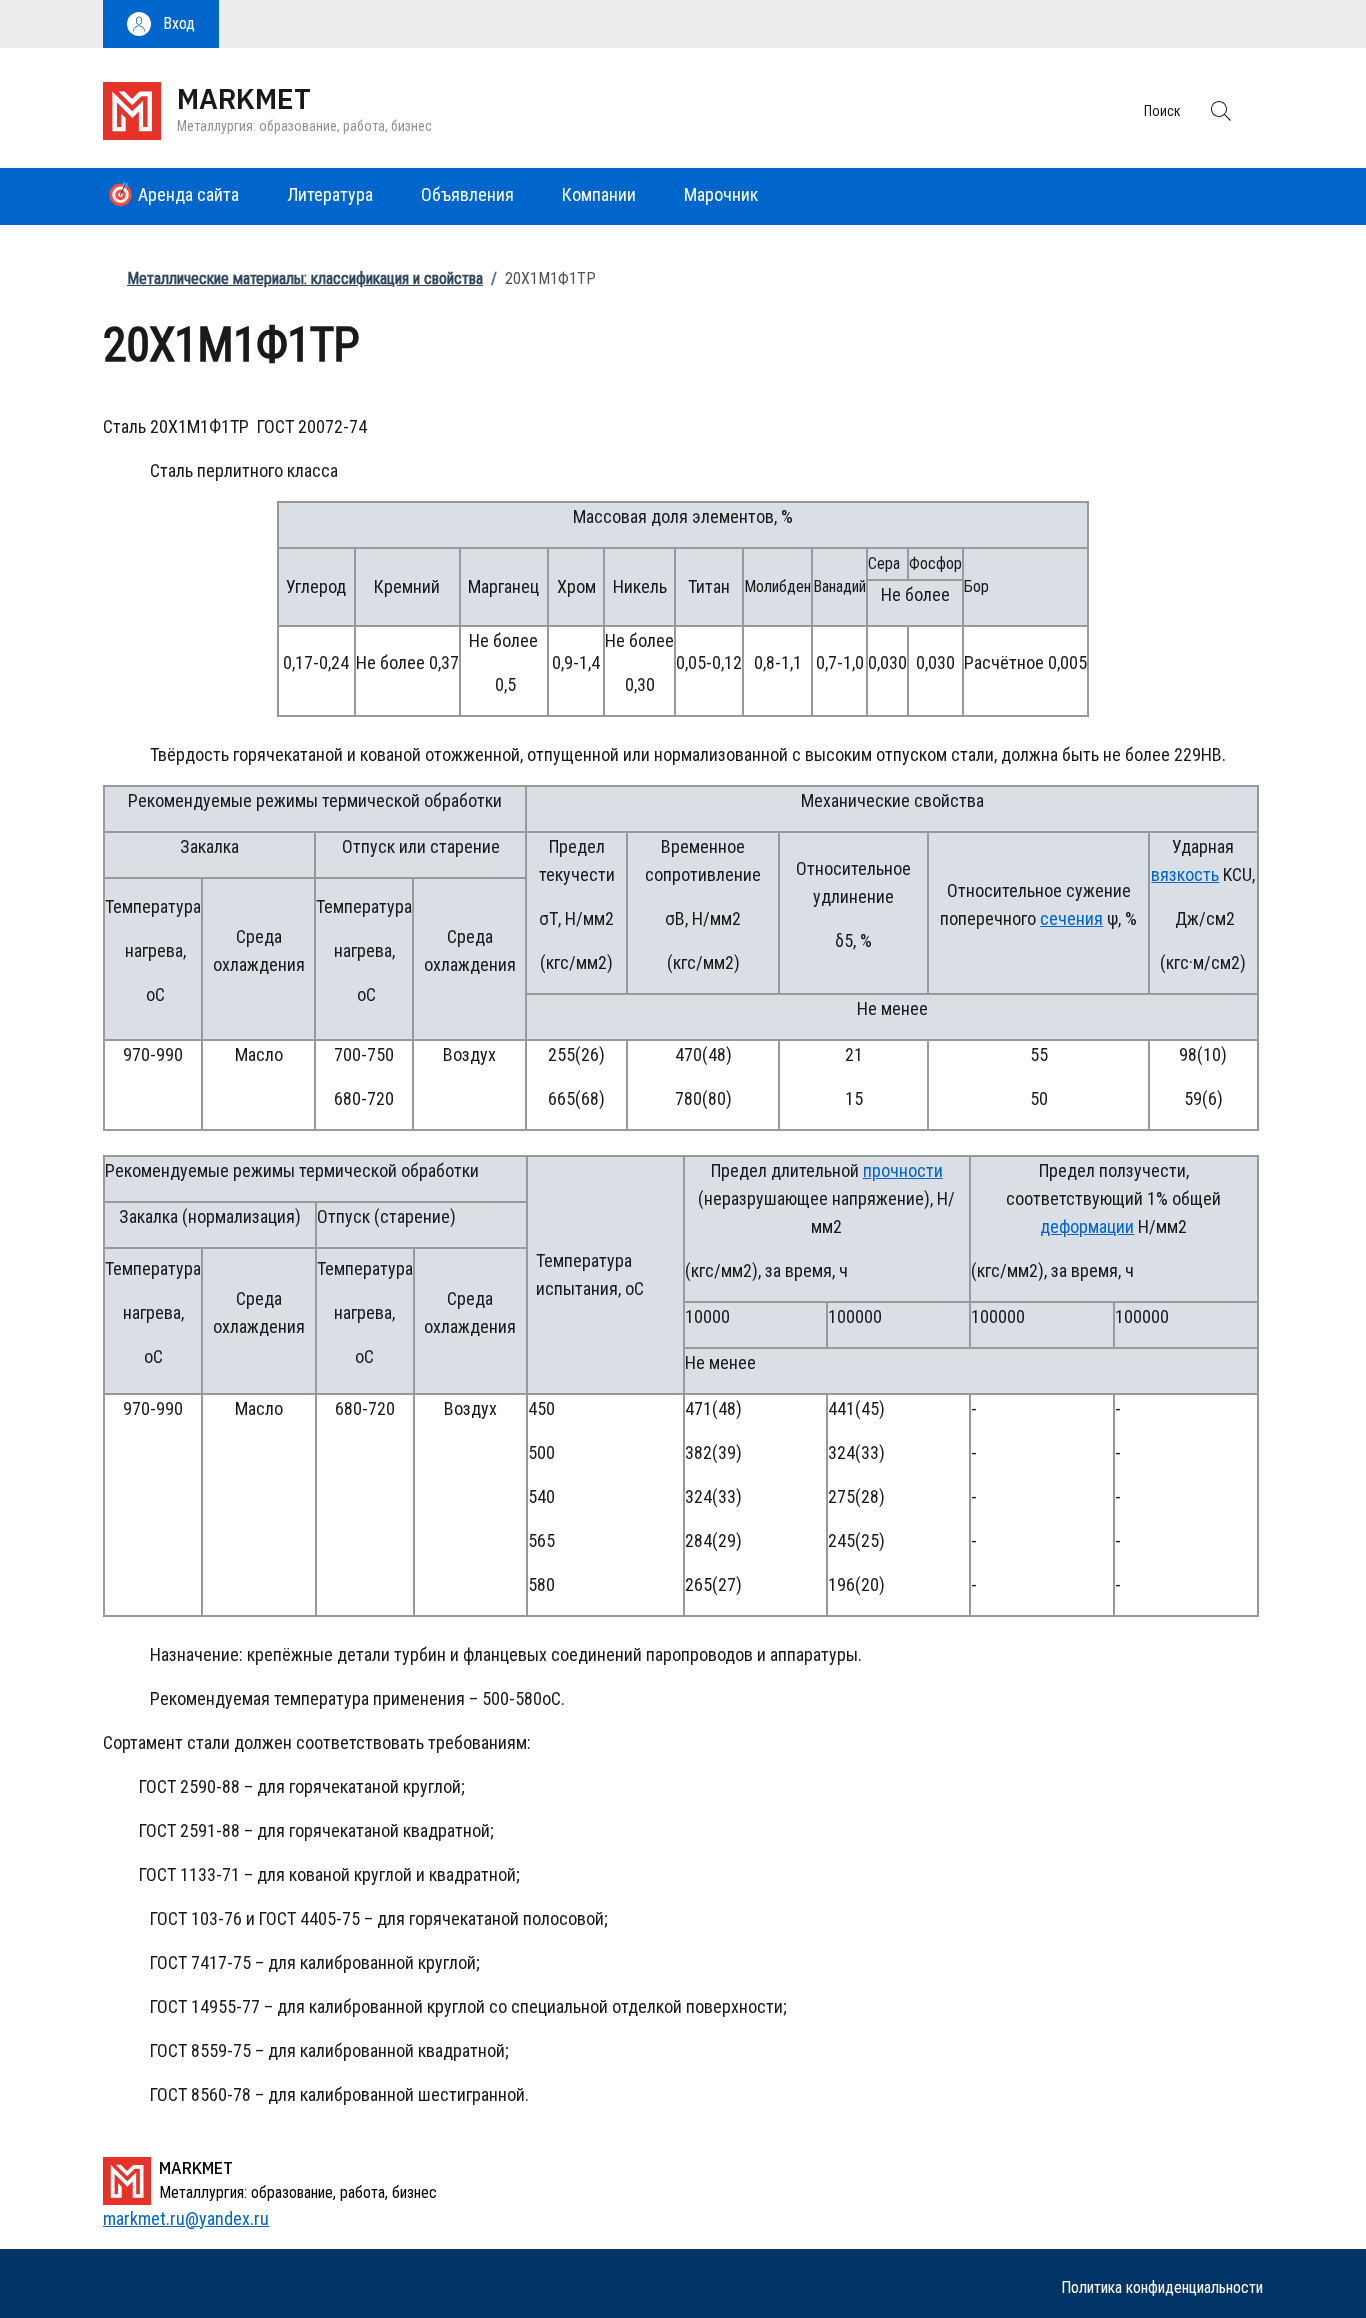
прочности (903, 1170)
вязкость (1185, 874)
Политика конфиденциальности (1162, 2287)
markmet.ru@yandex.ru (186, 2218)
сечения (1071, 918)
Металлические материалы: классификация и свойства (305, 278)
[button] (161, 24)
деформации (1087, 1226)
